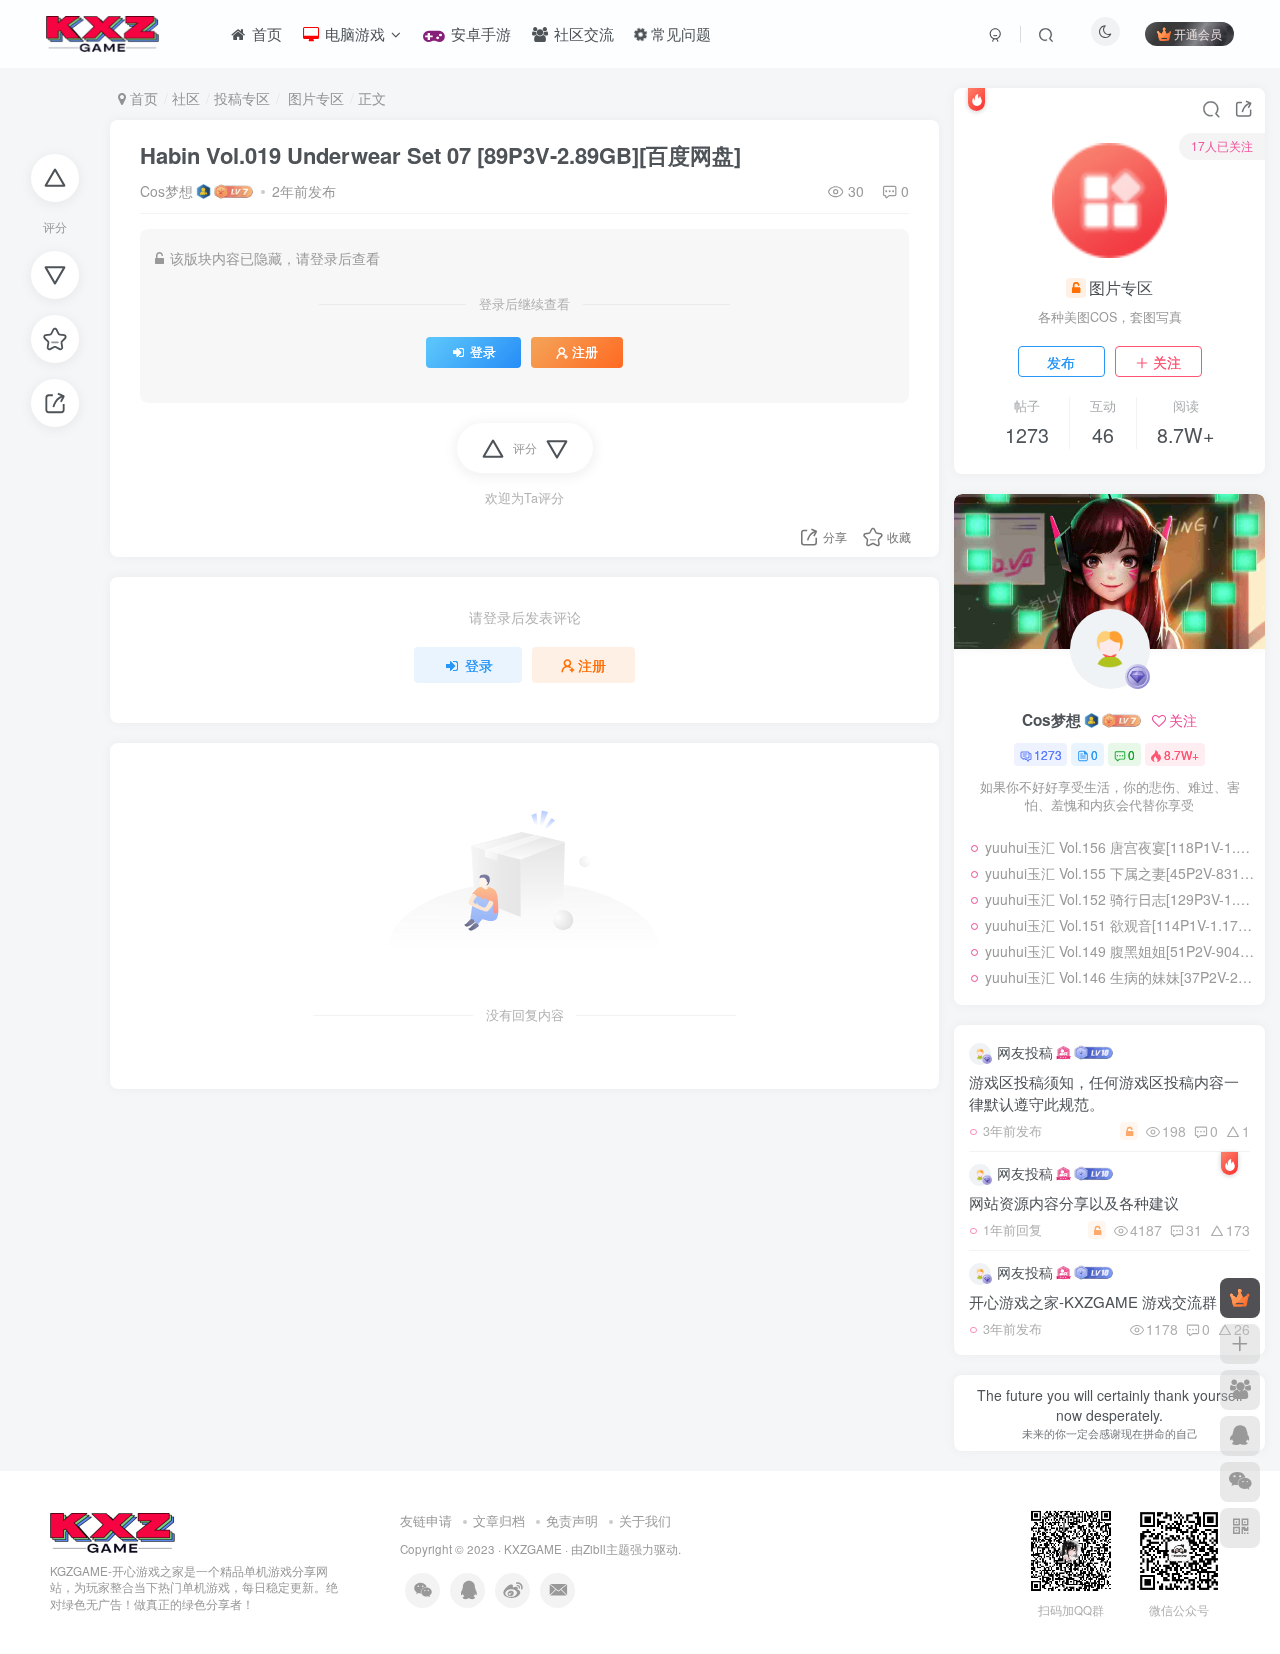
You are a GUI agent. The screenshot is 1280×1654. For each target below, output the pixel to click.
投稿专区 (242, 98)
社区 (186, 98)
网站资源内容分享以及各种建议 (1074, 1202)
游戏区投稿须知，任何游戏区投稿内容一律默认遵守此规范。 (1104, 1092)
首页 (142, 98)
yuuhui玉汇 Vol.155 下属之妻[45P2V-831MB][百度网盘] (1120, 873)
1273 (1048, 754)
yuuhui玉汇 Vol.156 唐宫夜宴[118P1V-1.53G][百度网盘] (1120, 847)
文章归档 (499, 1520)
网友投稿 (1025, 1052)
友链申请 (426, 1520)
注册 (585, 352)
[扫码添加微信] (1240, 1482)
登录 (483, 352)
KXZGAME (533, 1549)
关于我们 (645, 1520)
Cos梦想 (166, 191)
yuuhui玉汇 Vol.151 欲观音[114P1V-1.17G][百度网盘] (1120, 925)
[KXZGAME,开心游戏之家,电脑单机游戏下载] (112, 1530)
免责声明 (572, 1520)
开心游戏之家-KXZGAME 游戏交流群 (1093, 1301)
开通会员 (1198, 33)
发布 (1061, 362)
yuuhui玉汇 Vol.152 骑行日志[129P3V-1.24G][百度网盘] (1120, 899)
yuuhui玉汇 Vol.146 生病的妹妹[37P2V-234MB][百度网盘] (1120, 977)
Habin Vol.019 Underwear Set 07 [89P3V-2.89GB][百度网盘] (440, 155)
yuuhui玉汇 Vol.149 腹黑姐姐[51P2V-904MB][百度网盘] (1120, 951)
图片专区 (314, 98)
